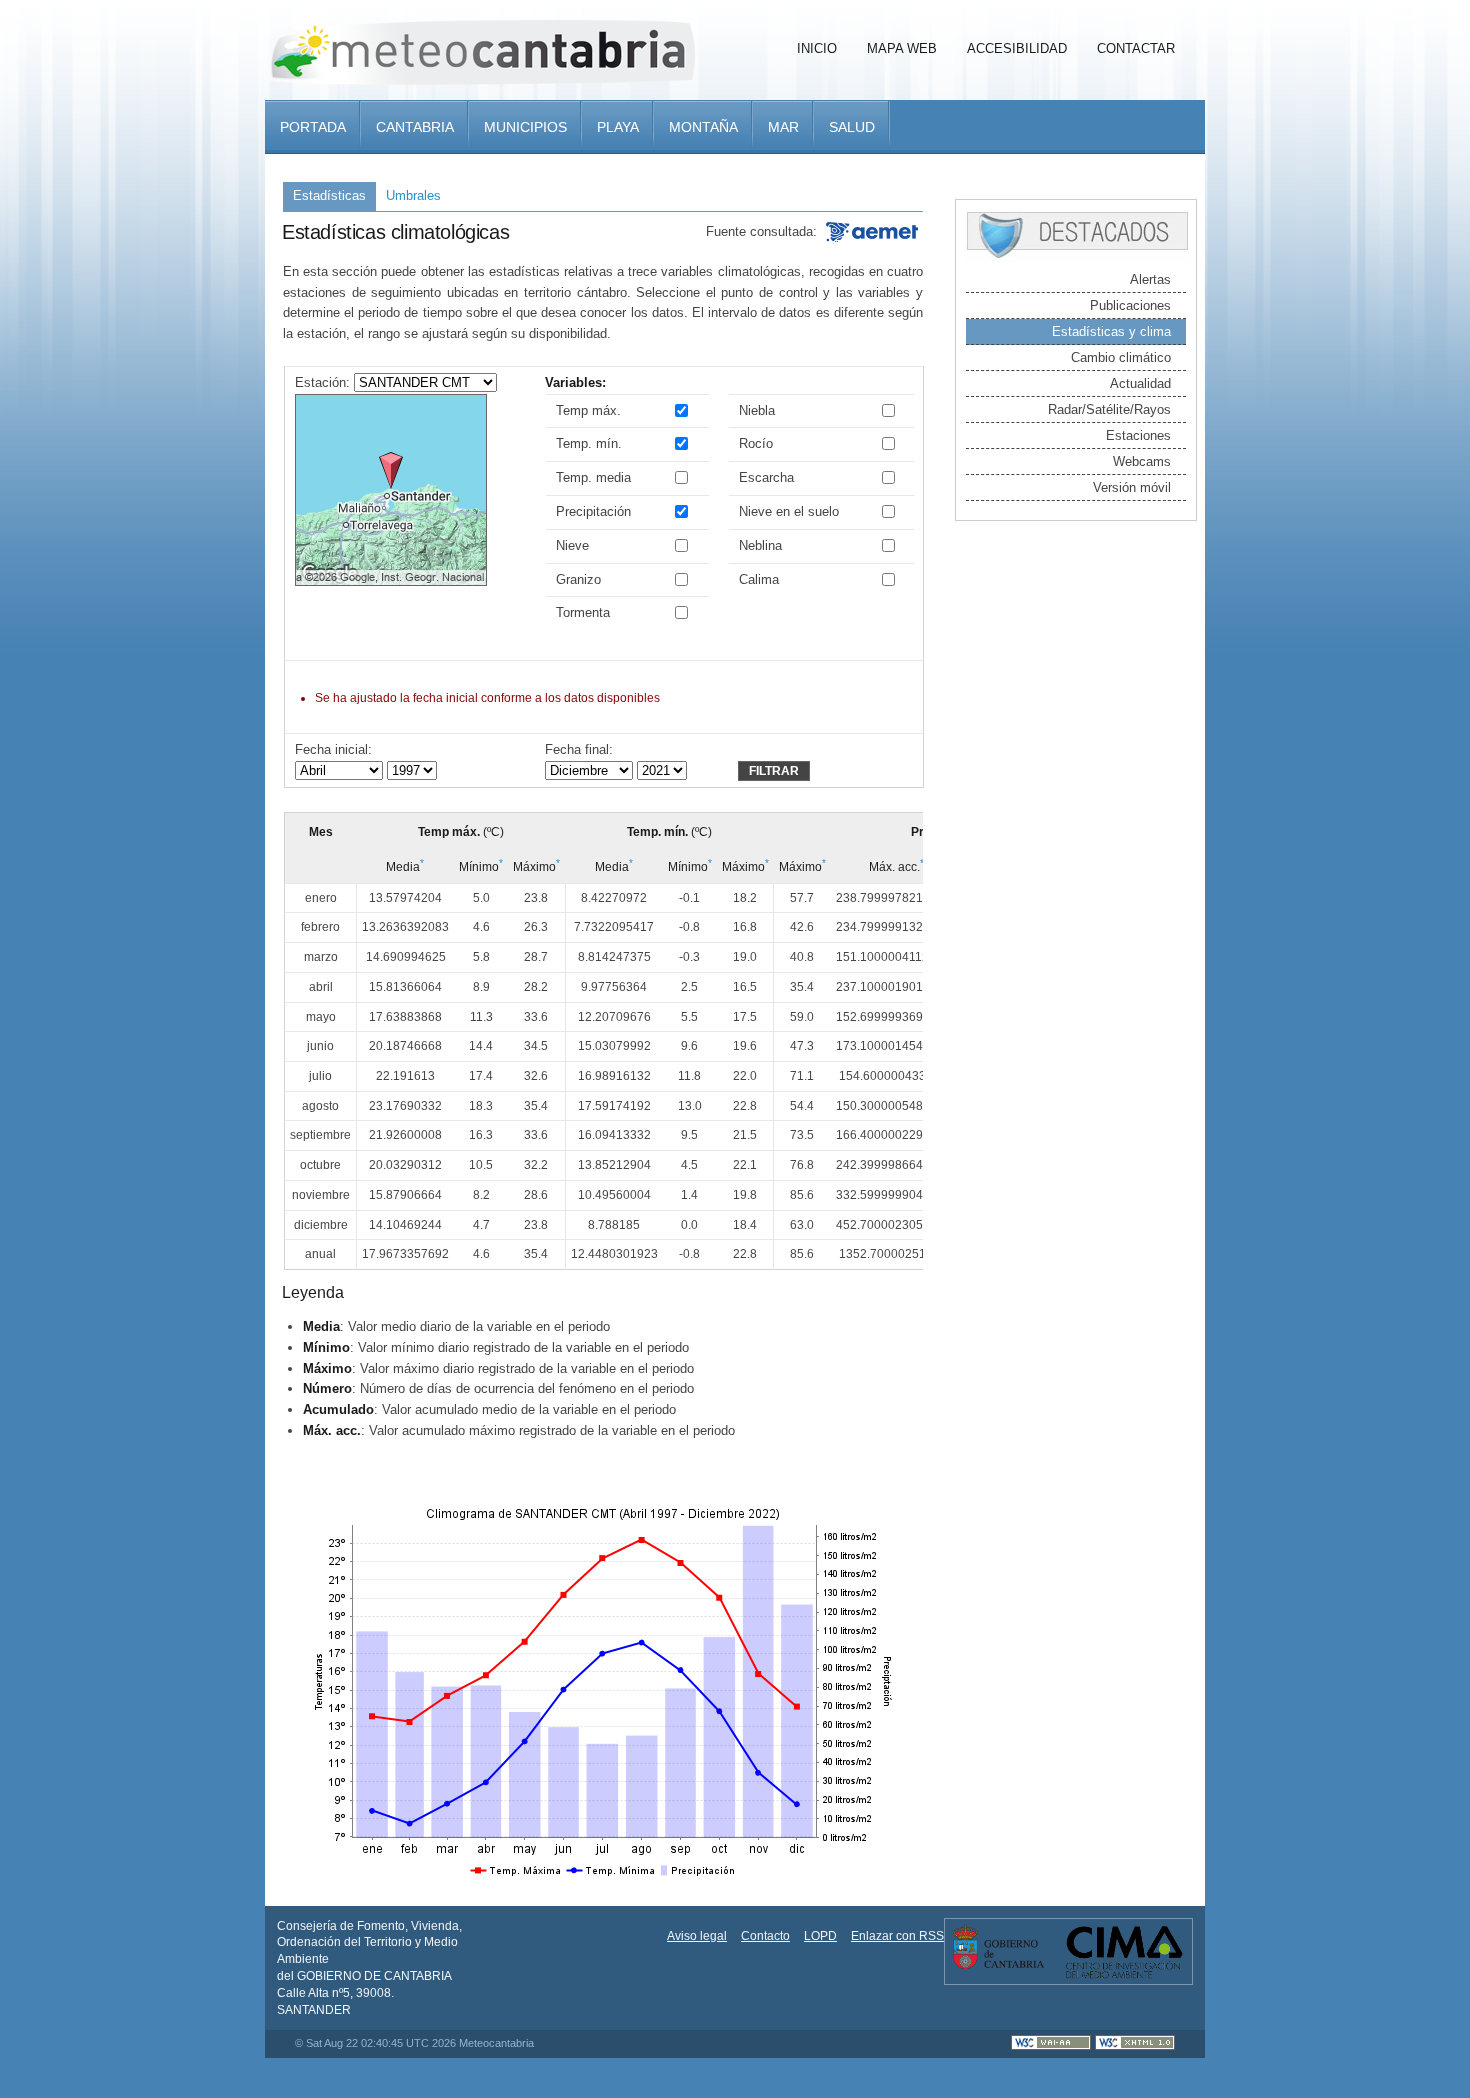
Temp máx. (588, 410)
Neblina (760, 545)
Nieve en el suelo (789, 511)
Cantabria (415, 127)
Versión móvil (1132, 487)
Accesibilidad (1017, 48)
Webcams (1142, 461)
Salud (852, 127)
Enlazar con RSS (897, 1936)
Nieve (572, 545)
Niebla (757, 410)
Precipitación (593, 511)
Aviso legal (697, 1936)
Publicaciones (1130, 305)
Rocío (756, 443)
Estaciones (1138, 435)
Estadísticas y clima (1111, 331)
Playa (618, 127)
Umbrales (413, 195)
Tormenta (583, 612)
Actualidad (1140, 383)
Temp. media (593, 477)
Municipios (525, 127)
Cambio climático (1121, 357)
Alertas (1150, 279)
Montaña (703, 127)
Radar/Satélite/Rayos (1109, 409)
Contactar (1136, 48)
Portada (313, 127)
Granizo (578, 579)
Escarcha (766, 477)
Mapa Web (902, 48)
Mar (783, 127)
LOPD (820, 1936)
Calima (759, 579)
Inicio (817, 48)
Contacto (765, 1936)
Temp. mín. (589, 443)
